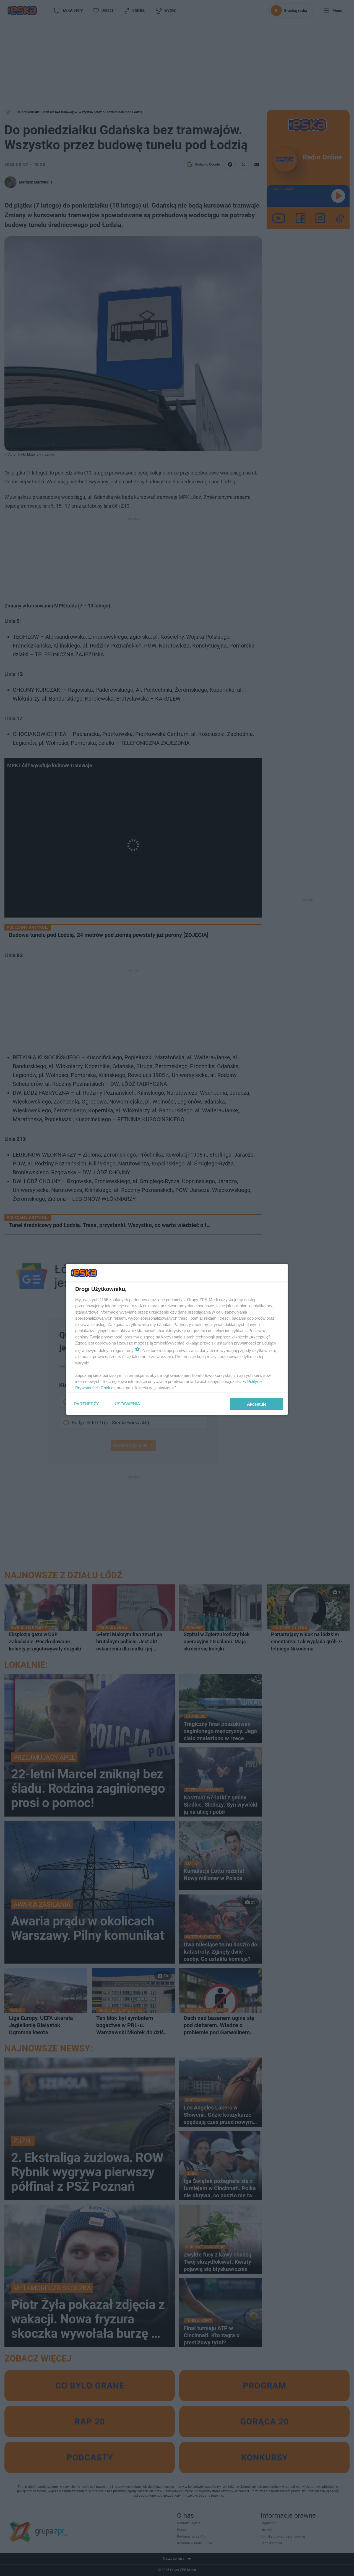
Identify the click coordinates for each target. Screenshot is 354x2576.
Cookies (108, 1388)
